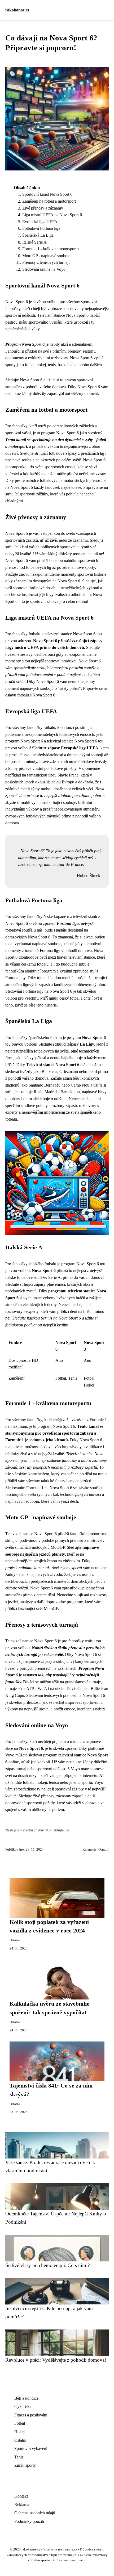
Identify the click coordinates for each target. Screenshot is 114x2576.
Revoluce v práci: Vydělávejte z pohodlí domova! (56, 2360)
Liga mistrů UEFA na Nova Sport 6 (52, 215)
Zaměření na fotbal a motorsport (49, 201)
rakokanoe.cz (17, 10)
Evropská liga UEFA (40, 222)
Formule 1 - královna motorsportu (51, 249)
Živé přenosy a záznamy (43, 208)
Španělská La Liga (38, 235)
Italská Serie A (34, 242)
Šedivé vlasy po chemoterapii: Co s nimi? (47, 2265)
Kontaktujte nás (58, 1830)
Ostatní (104, 1849)
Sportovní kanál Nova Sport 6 (47, 194)
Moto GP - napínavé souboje (46, 256)
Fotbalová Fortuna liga (41, 228)
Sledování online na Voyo (44, 269)
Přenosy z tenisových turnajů (46, 262)
